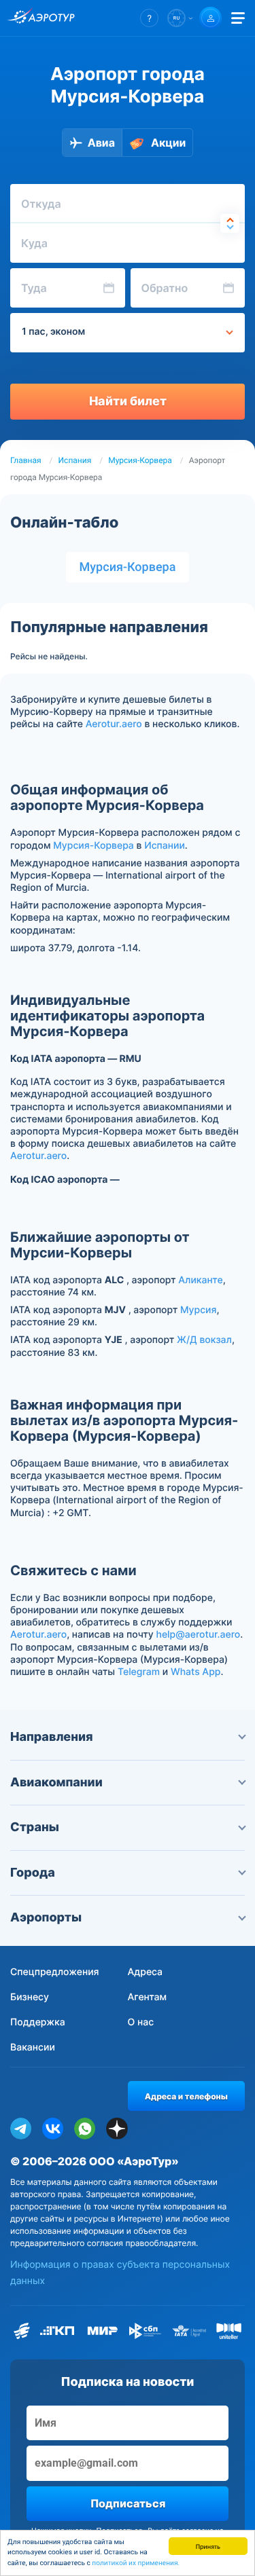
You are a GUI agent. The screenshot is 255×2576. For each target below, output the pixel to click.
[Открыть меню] (238, 18)
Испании (165, 846)
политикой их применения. (136, 2563)
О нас (141, 2022)
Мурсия (198, 1310)
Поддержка (38, 2022)
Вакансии (33, 2047)
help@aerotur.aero (198, 1635)
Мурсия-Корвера (140, 460)
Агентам (148, 1997)
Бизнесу (30, 1997)
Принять (208, 2546)
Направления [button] (52, 1737)
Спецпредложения (55, 1972)
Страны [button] (35, 1827)
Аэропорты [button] (46, 1918)
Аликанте (200, 1280)
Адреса (146, 1972)
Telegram (139, 1672)
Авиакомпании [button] (56, 1783)
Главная (26, 460)
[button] (149, 18)
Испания (75, 460)
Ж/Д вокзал (204, 1340)
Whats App (195, 1672)
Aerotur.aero (114, 724)
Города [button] (33, 1873)
